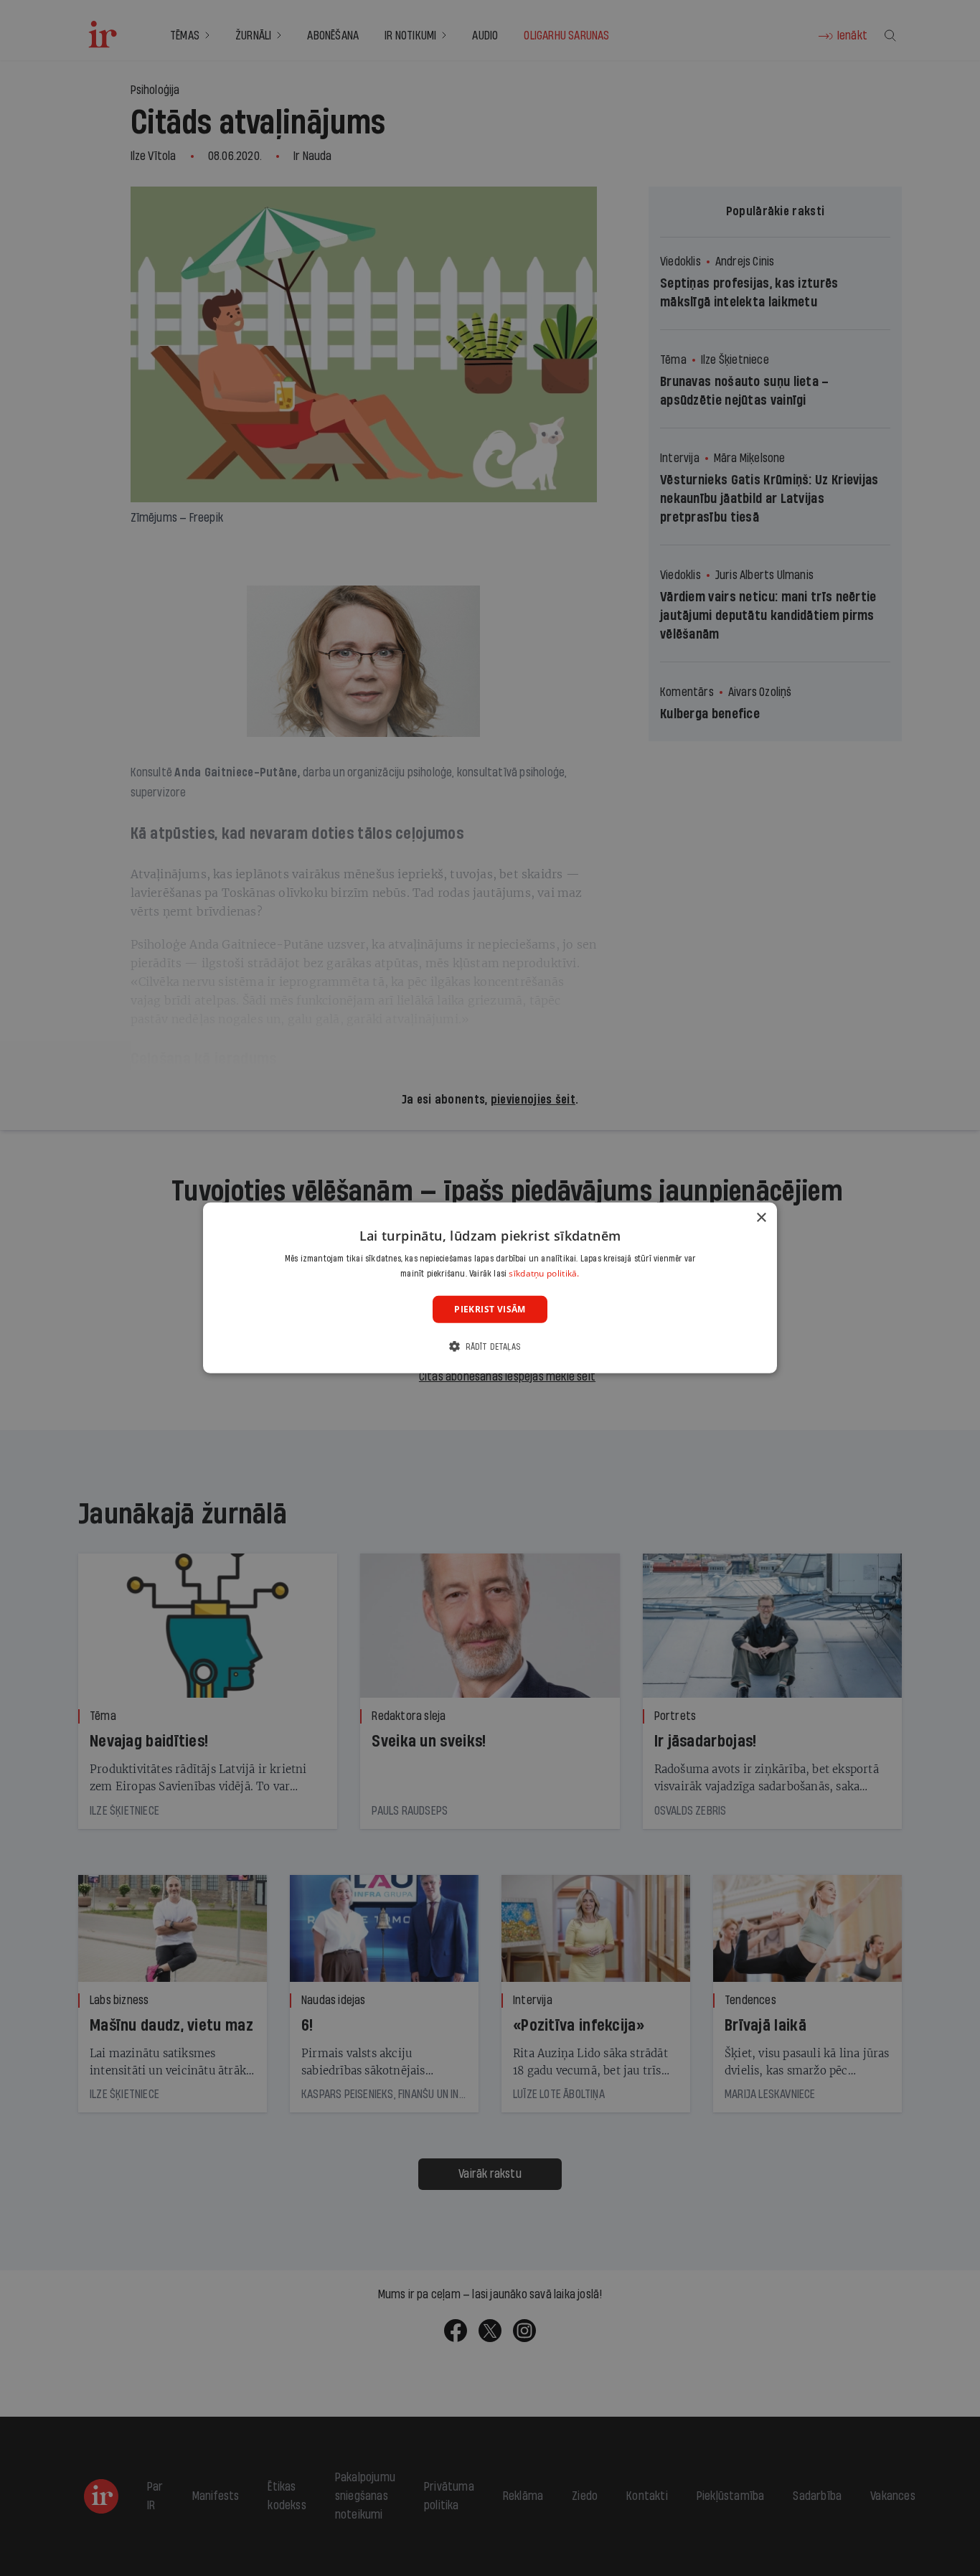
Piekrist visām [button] (490, 1309)
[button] (490, 1346)
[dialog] (490, 1288)
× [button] (761, 1218)
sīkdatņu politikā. (544, 1273)
